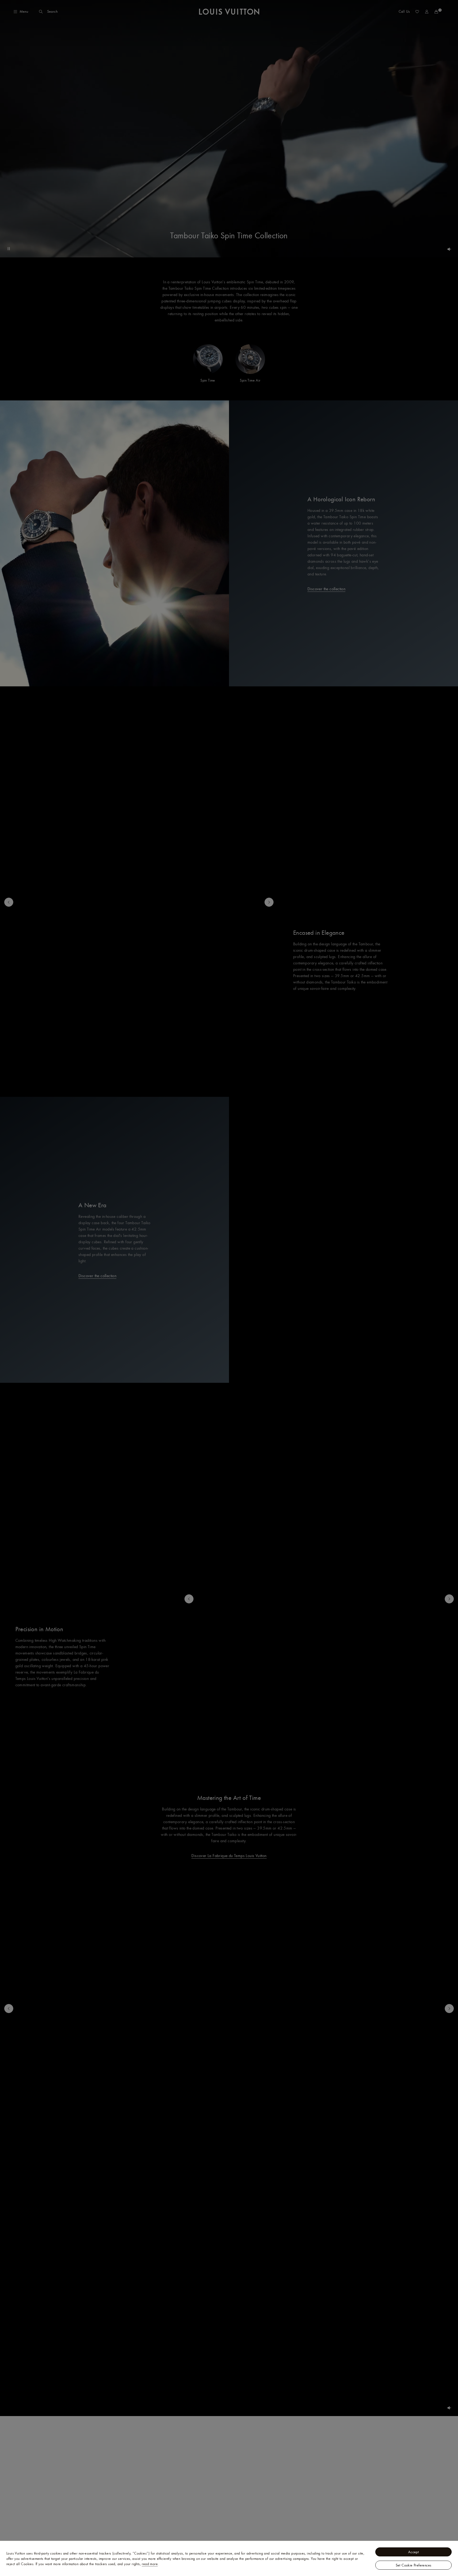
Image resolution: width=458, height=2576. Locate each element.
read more (150, 2564)
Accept (413, 2552)
